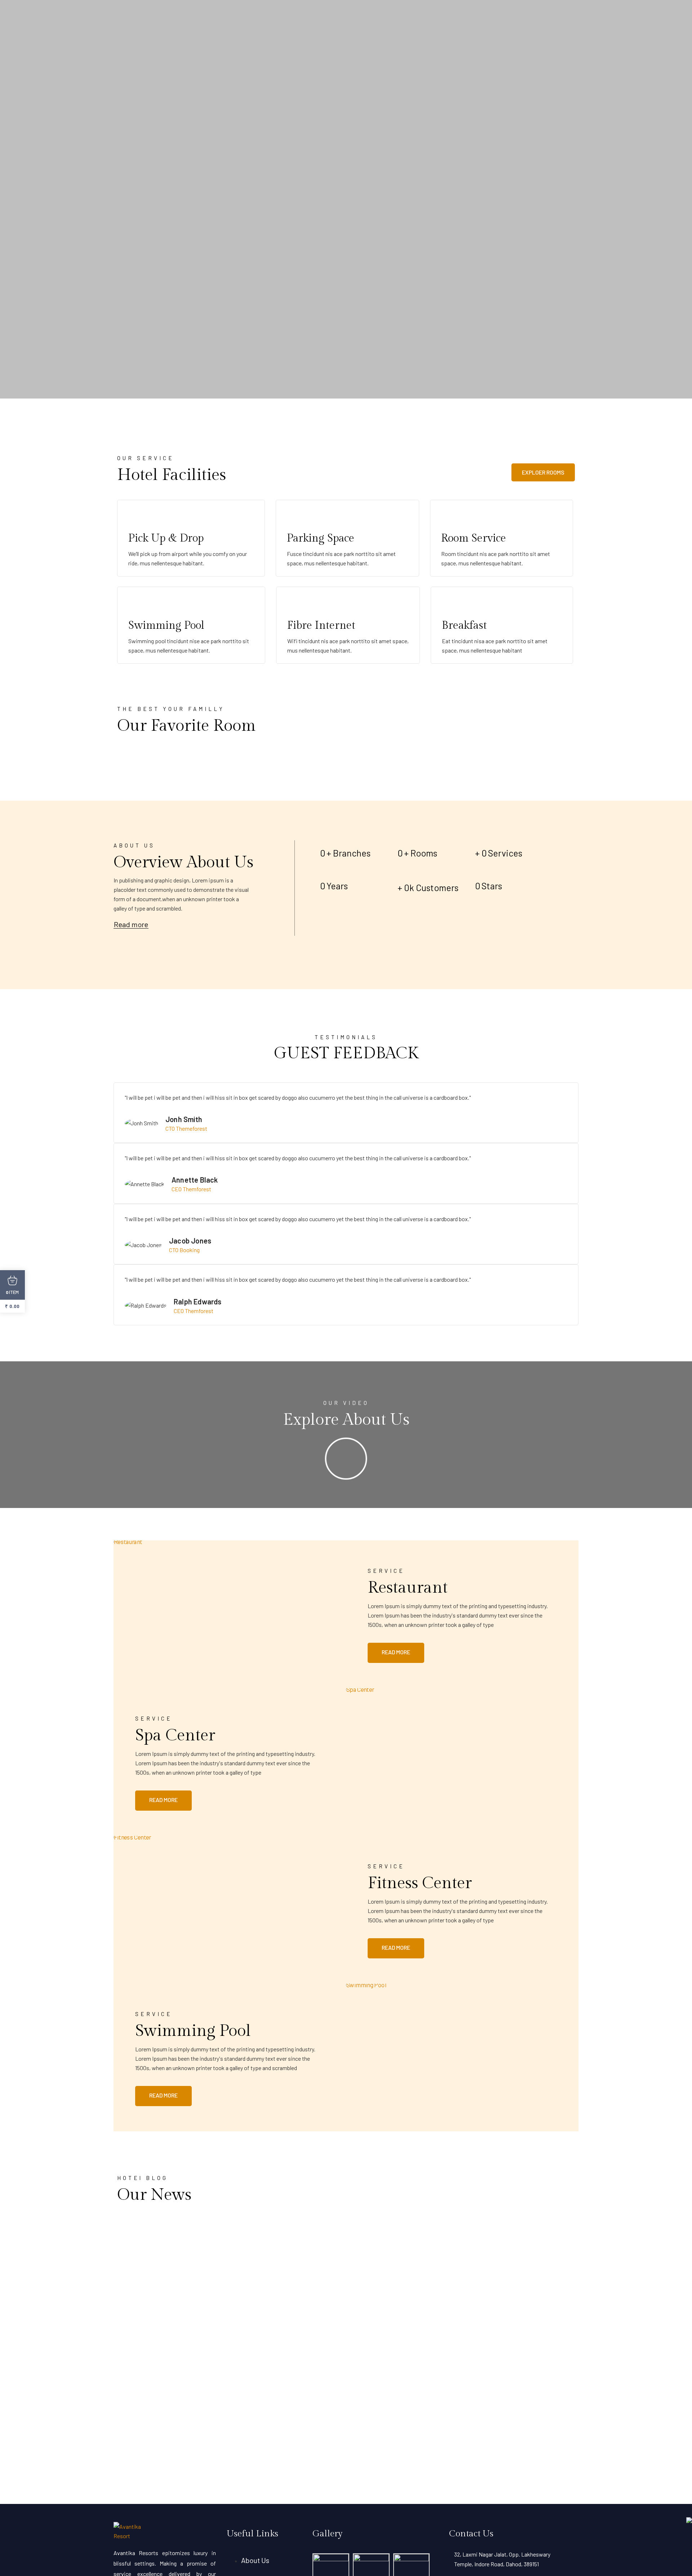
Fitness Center (420, 1883)
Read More (396, 1652)
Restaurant (408, 1588)
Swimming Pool (193, 2031)
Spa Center (175, 1736)
